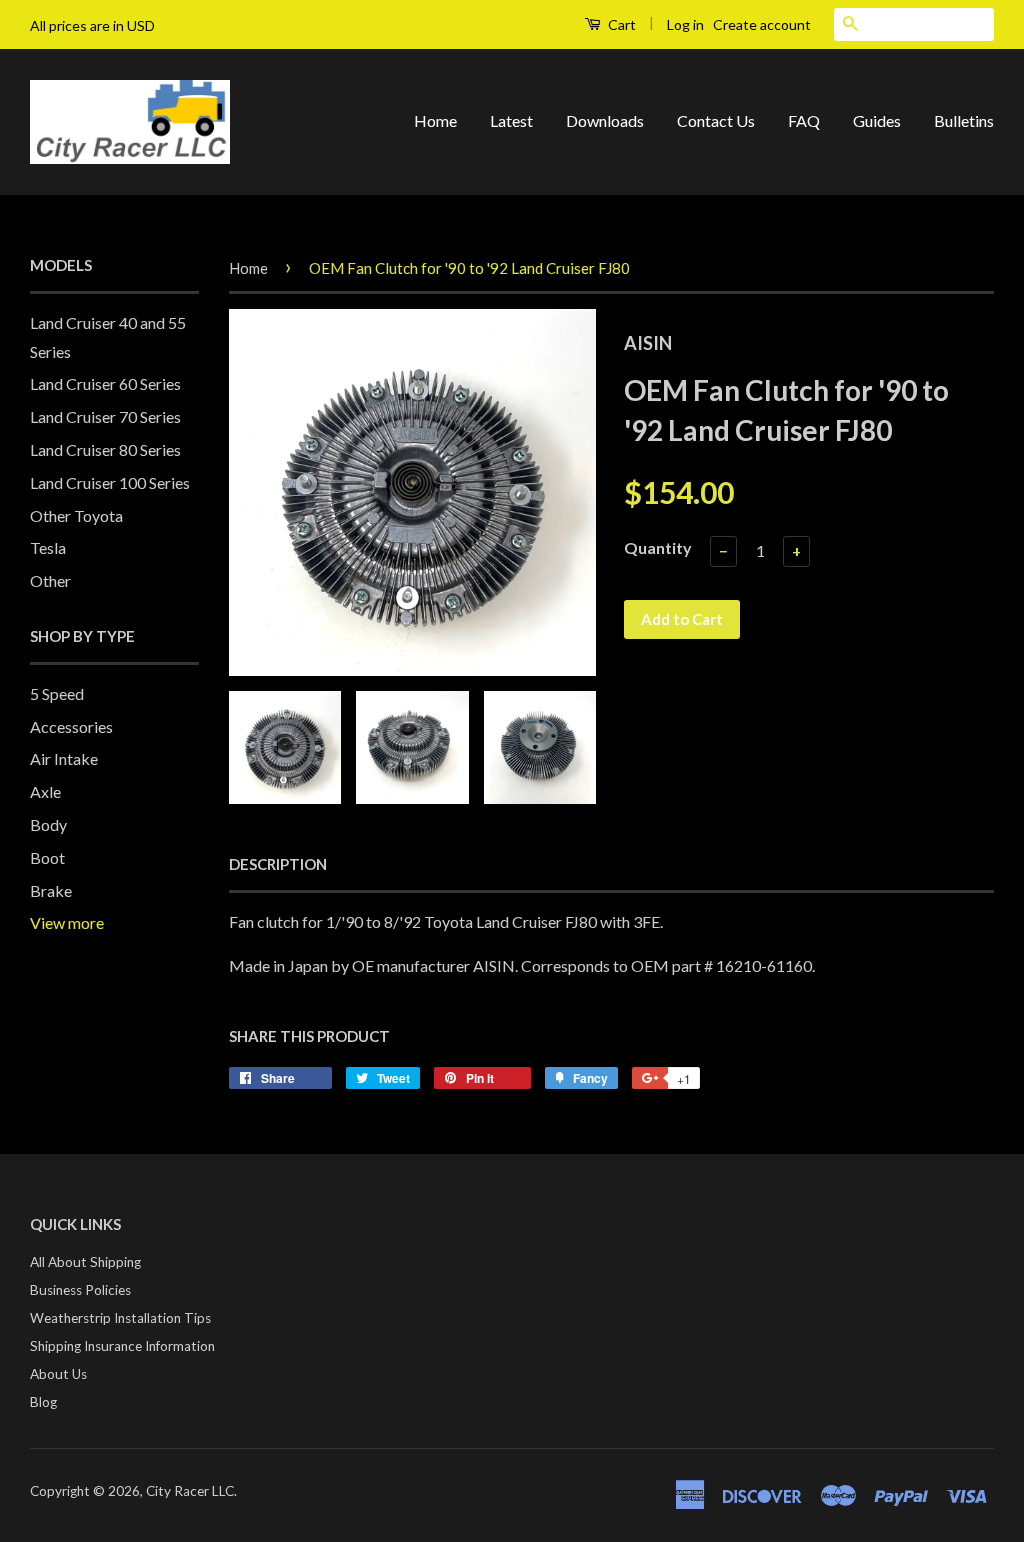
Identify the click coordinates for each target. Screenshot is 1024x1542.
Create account (762, 24)
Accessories (71, 726)
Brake (51, 890)
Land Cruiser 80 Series (105, 449)
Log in (685, 24)
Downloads (605, 120)
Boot (47, 857)
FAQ (804, 120)
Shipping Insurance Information (122, 1346)
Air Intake (64, 758)
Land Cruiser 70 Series (105, 416)
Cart (620, 24)
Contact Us (716, 120)
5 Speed (57, 693)
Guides (877, 120)
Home (435, 120)
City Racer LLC (190, 1491)
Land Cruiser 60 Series (105, 383)
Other (50, 580)
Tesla (48, 547)
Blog (43, 1402)
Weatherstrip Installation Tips (120, 1318)
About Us (58, 1374)
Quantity (658, 547)
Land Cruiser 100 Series (110, 482)
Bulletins (964, 120)
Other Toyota (76, 515)
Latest (511, 120)
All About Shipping (85, 1262)
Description (278, 864)
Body (48, 824)
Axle (45, 791)
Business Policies (80, 1290)
